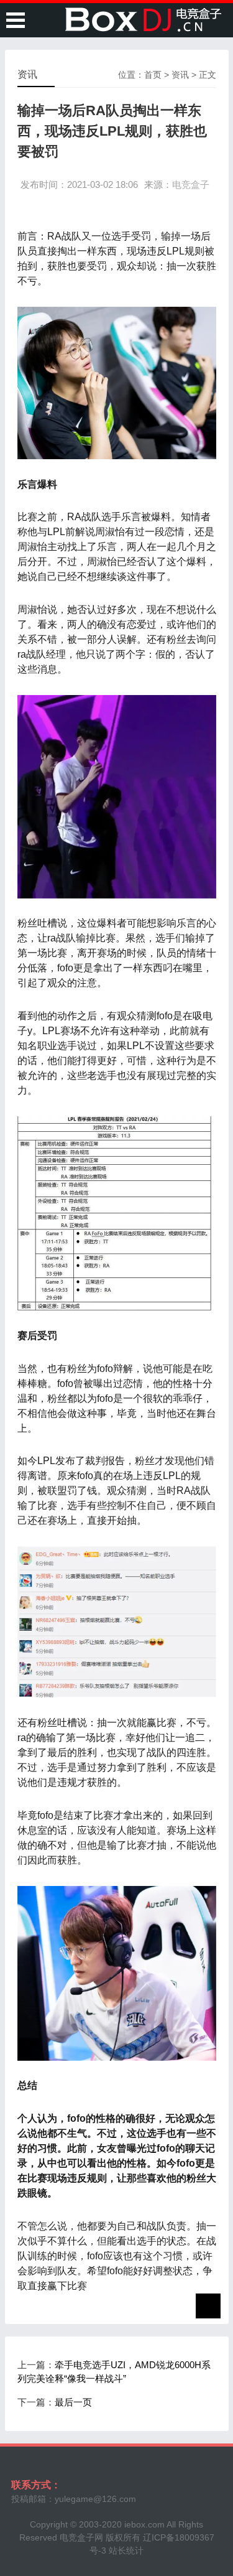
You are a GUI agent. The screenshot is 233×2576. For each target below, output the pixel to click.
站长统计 (126, 2550)
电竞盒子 (191, 184)
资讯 (180, 75)
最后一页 (73, 2402)
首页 (153, 75)
